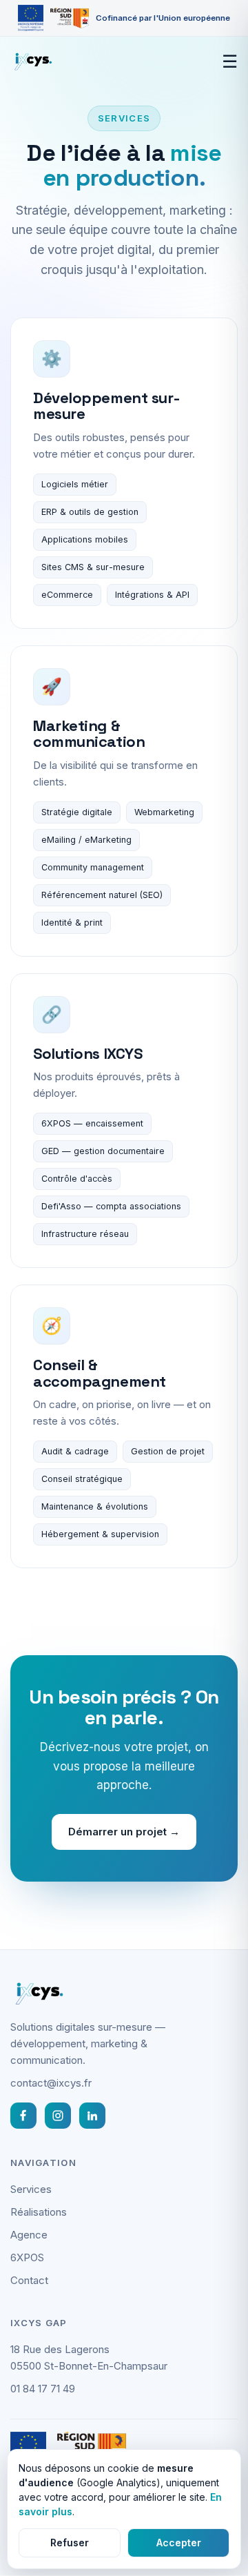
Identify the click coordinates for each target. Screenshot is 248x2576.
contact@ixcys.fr (51, 2083)
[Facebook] (23, 2116)
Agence (29, 2235)
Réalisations (39, 2212)
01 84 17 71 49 (43, 2389)
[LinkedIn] (92, 2116)
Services (31, 2189)
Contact (29, 2280)
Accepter (179, 2543)
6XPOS (56, 1123)
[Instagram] (58, 2116)
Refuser (70, 2543)
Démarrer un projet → (124, 1832)
